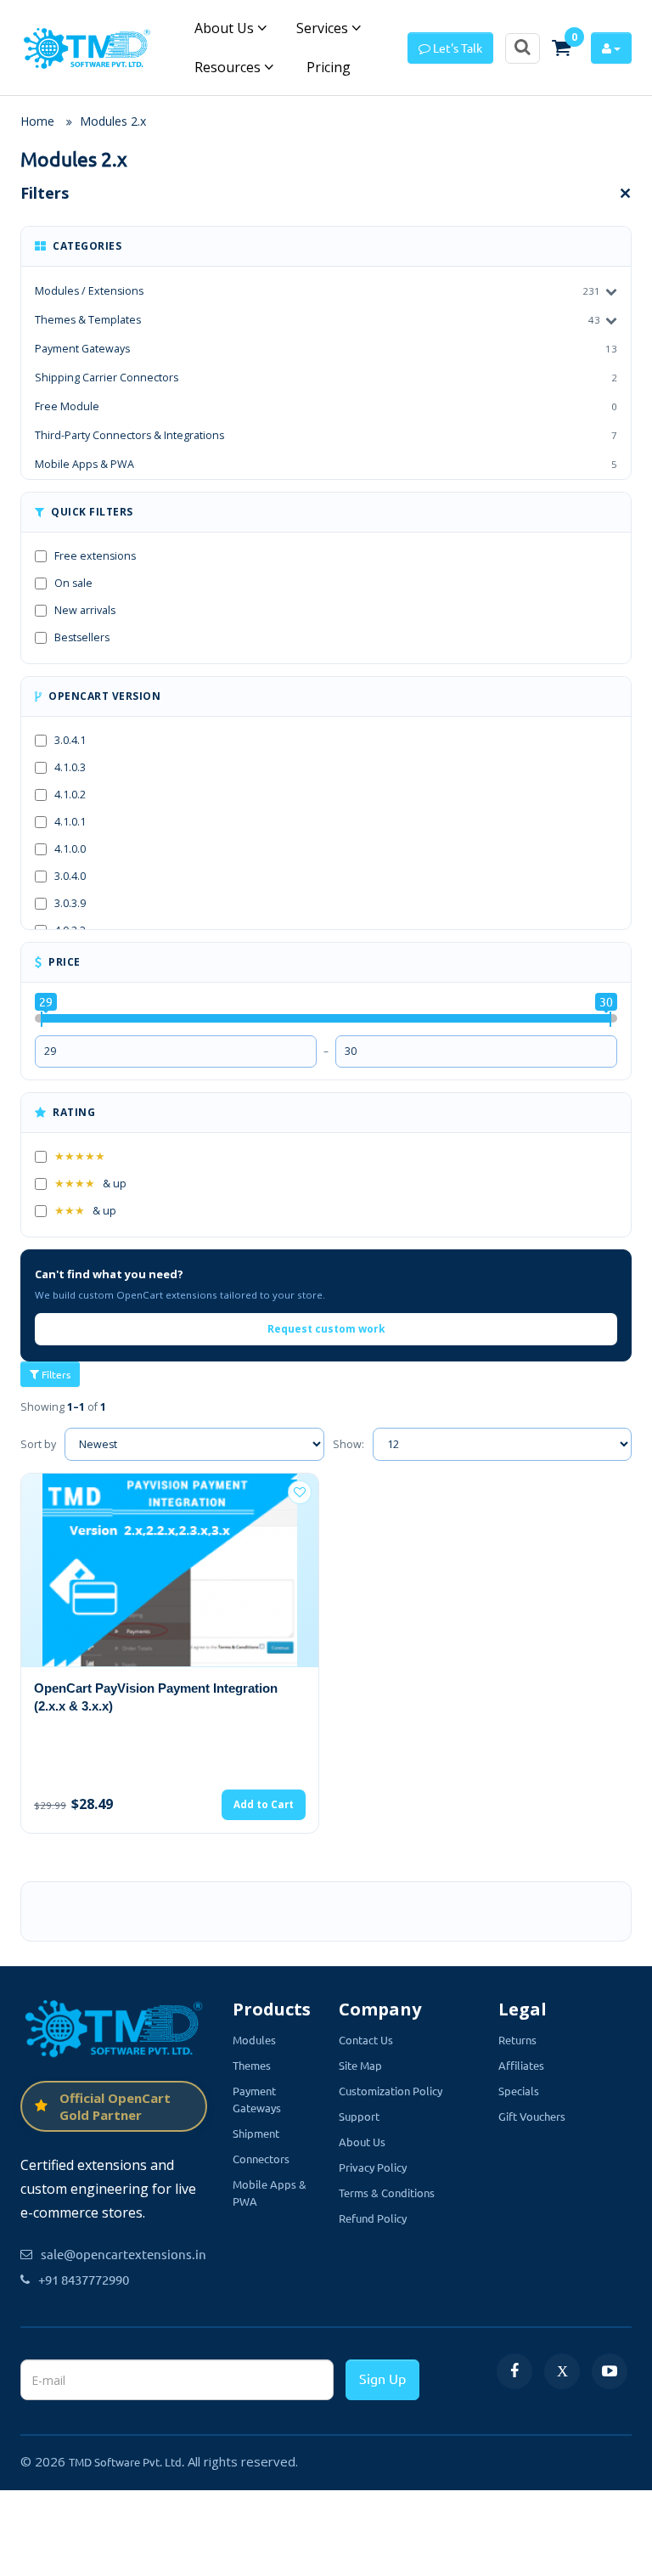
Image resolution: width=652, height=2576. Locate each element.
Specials (519, 2091)
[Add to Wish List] (300, 1492)
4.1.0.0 (70, 849)
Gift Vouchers (532, 2116)
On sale (73, 583)
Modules (254, 2040)
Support (359, 2116)
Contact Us (366, 2040)
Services (324, 28)
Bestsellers (82, 637)
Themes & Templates (88, 320)
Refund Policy (373, 2218)
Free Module (326, 406)
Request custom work (326, 1329)
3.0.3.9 (70, 903)
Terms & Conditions (387, 2193)
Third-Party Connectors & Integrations (326, 435)
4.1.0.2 (70, 795)
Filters (55, 1374)
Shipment (256, 2133)
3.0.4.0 (70, 876)
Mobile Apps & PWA (326, 464)
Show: (348, 1444)
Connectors (261, 2159)
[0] (561, 48)
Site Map (360, 2065)
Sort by (38, 1444)
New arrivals (85, 610)
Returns (517, 2040)
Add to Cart (264, 1804)
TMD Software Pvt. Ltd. (126, 2462)
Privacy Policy (373, 2167)
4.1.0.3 (70, 767)
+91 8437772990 (84, 2279)
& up (90, 1184)
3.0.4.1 (70, 740)
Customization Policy (391, 2091)
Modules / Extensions (89, 291)
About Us (226, 28)
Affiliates (521, 2065)
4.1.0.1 (70, 822)
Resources (229, 67)
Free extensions (95, 556)
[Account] (611, 48)
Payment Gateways (326, 349)
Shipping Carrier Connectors (326, 378)
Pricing (327, 67)
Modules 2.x (113, 121)
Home (37, 121)
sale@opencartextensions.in (124, 2254)
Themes (252, 2065)
